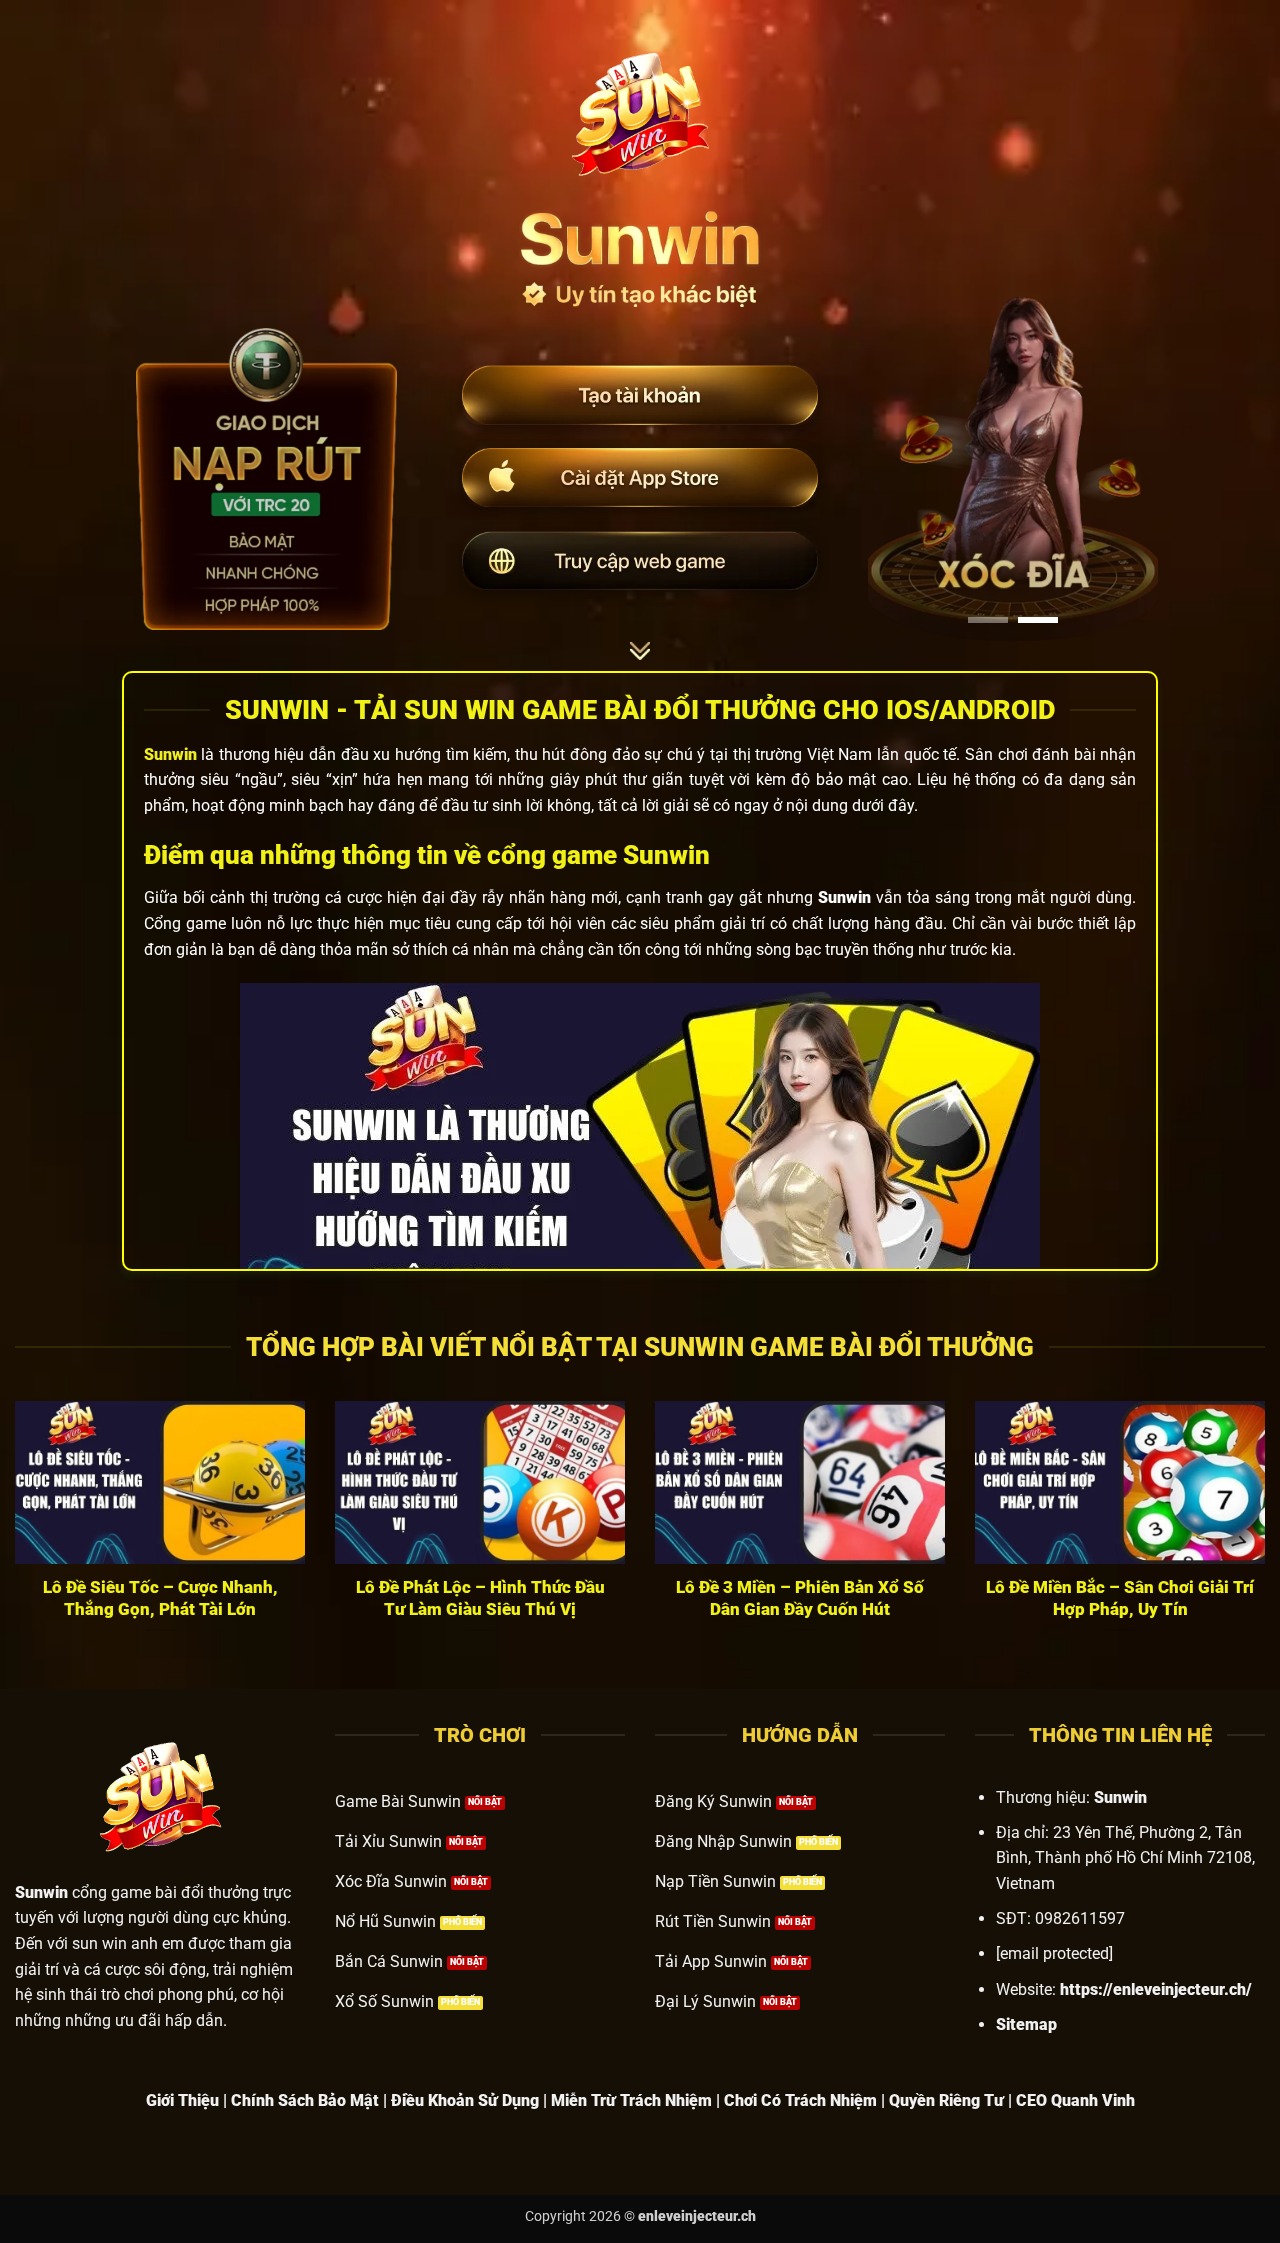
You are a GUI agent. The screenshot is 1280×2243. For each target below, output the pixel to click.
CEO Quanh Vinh (1075, 2100)
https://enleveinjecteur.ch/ (1156, 1989)
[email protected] (1054, 1953)
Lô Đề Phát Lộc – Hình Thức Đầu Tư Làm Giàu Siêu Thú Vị (480, 1598)
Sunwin (170, 754)
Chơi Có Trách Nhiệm (800, 2100)
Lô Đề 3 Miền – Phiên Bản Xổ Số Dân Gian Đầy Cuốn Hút (800, 1598)
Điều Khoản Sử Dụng (465, 2100)
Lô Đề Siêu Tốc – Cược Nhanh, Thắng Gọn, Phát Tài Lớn (160, 1598)
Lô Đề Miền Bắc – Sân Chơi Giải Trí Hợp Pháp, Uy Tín (1120, 1598)
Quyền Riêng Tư (946, 2100)
